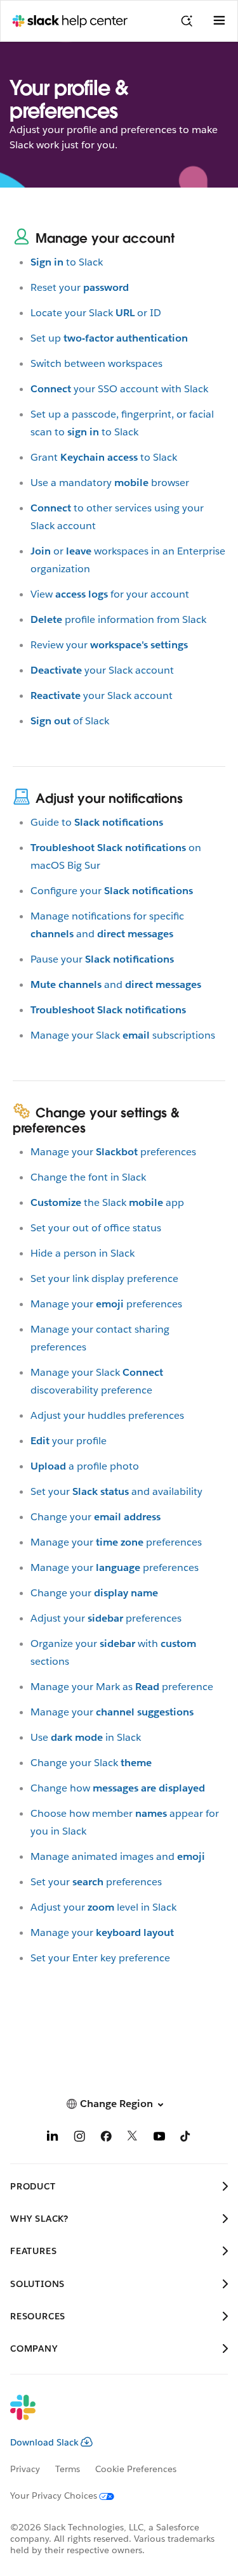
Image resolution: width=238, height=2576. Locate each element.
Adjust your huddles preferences (107, 1415)
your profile (69, 1441)
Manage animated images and (118, 1856)
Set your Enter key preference (100, 1958)
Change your (96, 1517)
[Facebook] (106, 2138)
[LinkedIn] (53, 2138)
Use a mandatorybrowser (110, 483)
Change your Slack (91, 1763)
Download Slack (44, 2442)
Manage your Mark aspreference (122, 1687)
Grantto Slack (104, 457)
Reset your (80, 287)
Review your (109, 645)
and (116, 984)
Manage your (112, 1712)
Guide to (97, 822)
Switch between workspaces (96, 363)
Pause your (102, 959)
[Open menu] (219, 21)
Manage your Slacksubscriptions (123, 1035)
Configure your (112, 891)
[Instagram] (79, 2138)
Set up (109, 338)
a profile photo (85, 1466)
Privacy (25, 2469)
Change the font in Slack (88, 1177)
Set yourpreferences (96, 1882)
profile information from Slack (118, 619)
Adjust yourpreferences (106, 1618)
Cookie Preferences (136, 2469)
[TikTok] (186, 2138)
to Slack (67, 262)
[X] (133, 2138)
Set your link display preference (104, 1278)
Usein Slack (86, 1737)
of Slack (70, 721)
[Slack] (109, 2416)
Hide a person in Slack (83, 1253)
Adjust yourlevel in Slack (103, 1907)
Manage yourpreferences (113, 1152)
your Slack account (102, 670)
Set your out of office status (96, 1228)
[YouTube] (159, 2138)
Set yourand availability (116, 1491)
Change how (118, 1788)
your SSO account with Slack (119, 389)
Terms (68, 2469)
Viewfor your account (110, 594)
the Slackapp (107, 1202)
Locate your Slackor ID (96, 313)
